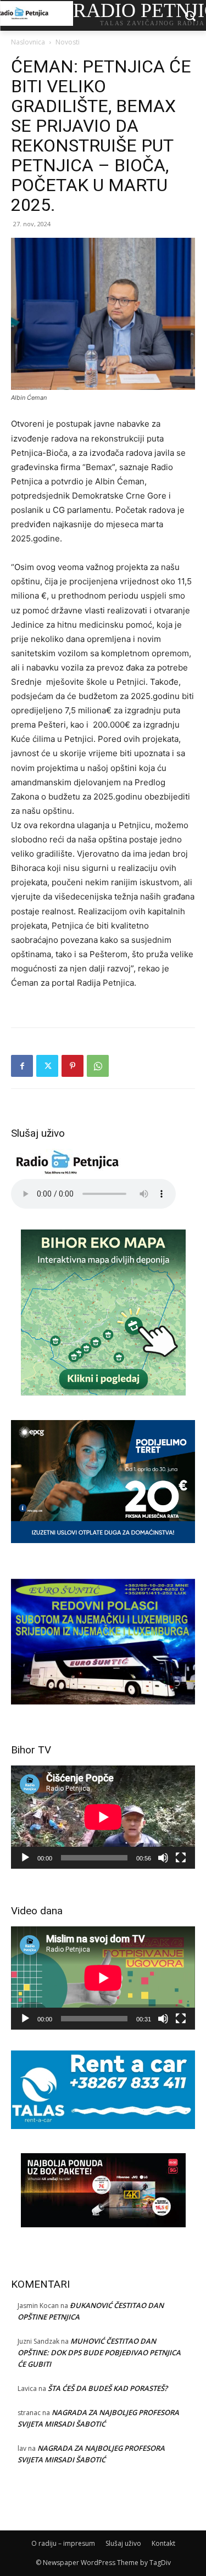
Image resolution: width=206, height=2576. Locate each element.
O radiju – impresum (63, 2543)
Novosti (68, 42)
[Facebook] (22, 1066)
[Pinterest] (73, 1066)
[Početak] (25, 1858)
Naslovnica (28, 42)
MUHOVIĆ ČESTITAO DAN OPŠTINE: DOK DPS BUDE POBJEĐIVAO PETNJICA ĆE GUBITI (99, 2353)
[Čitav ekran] (181, 1858)
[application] (103, 1817)
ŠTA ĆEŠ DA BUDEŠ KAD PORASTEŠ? (108, 2388)
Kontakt (163, 2543)
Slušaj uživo (123, 2543)
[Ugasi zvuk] (163, 1858)
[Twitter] (47, 1066)
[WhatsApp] (98, 1066)
